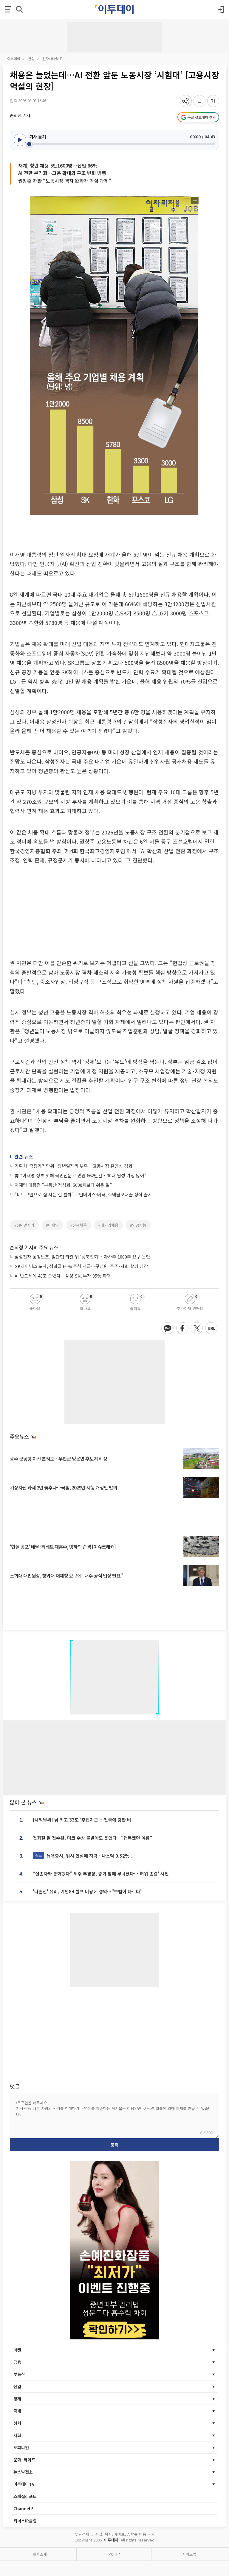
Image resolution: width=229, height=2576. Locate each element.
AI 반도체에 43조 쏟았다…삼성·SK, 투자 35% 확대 (63, 1276)
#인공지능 (138, 1225)
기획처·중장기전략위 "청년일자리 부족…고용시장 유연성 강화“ (75, 1166)
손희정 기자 (20, 115)
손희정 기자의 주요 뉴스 (34, 1247)
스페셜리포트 (25, 2496)
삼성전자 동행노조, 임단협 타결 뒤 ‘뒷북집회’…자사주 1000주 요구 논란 (82, 1257)
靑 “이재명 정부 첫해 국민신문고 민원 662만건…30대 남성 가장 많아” (81, 1175)
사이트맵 (189, 2554)
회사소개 (40, 2554)
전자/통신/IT (52, 58)
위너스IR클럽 (25, 2521)
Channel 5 (24, 2508)
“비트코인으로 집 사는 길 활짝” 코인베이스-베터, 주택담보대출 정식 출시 (83, 1194)
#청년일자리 (24, 1225)
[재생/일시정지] (20, 140)
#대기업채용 (108, 1225)
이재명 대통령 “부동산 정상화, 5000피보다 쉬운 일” (63, 1185)
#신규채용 (79, 1225)
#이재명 (52, 1225)
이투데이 (14, 58)
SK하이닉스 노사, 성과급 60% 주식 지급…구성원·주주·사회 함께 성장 (81, 1266)
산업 (31, 58)
